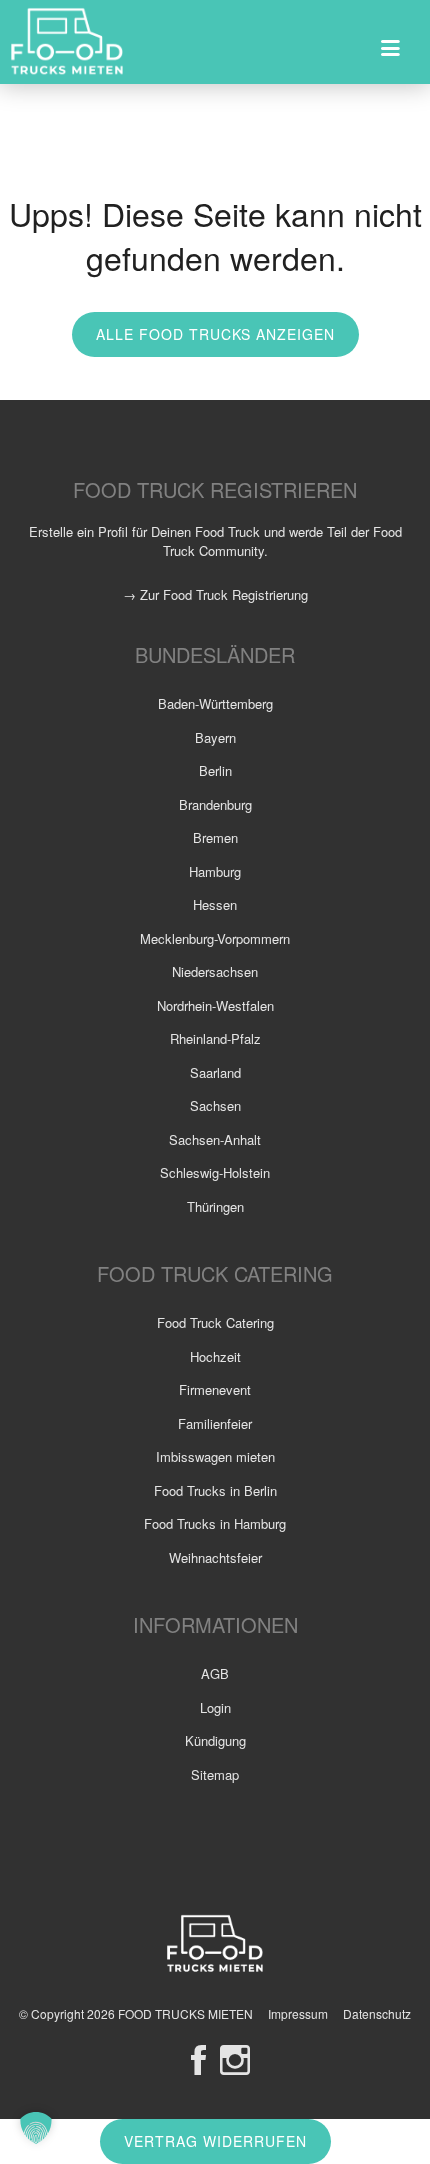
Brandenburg (215, 804)
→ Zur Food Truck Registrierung (215, 594)
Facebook (198, 2060)
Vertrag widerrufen (215, 2141)
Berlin (215, 770)
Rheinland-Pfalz (215, 1038)
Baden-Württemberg (215, 703)
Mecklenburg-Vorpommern (215, 938)
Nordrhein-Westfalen (215, 1005)
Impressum (298, 2013)
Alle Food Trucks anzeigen (215, 334)
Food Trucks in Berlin (215, 1490)
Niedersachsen (215, 971)
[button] (36, 2128)
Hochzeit (215, 1356)
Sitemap (215, 1774)
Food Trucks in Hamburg (215, 1523)
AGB (215, 1673)
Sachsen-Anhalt (215, 1139)
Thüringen (215, 1206)
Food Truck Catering (215, 1322)
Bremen (215, 837)
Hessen (215, 904)
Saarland (215, 1072)
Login (215, 1707)
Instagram (235, 2060)
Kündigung (215, 1740)
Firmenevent (215, 1389)
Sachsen (215, 1105)
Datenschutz (377, 2013)
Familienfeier (215, 1423)
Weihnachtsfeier (215, 1557)
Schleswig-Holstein (215, 1172)
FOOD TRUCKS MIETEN (187, 2013)
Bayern (215, 737)
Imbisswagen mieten (215, 1456)
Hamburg (215, 871)
